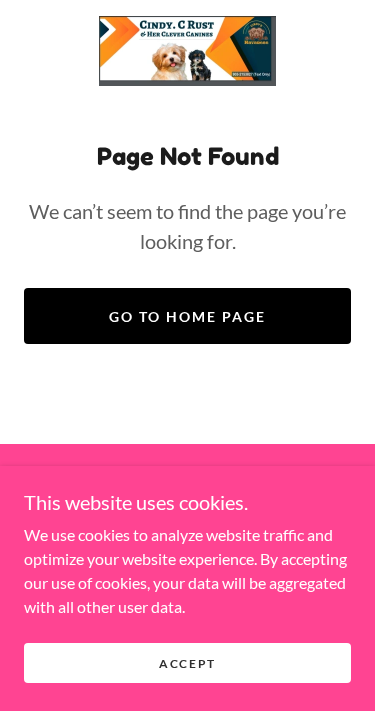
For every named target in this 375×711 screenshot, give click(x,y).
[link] (187, 51)
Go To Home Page (187, 316)
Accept (187, 663)
